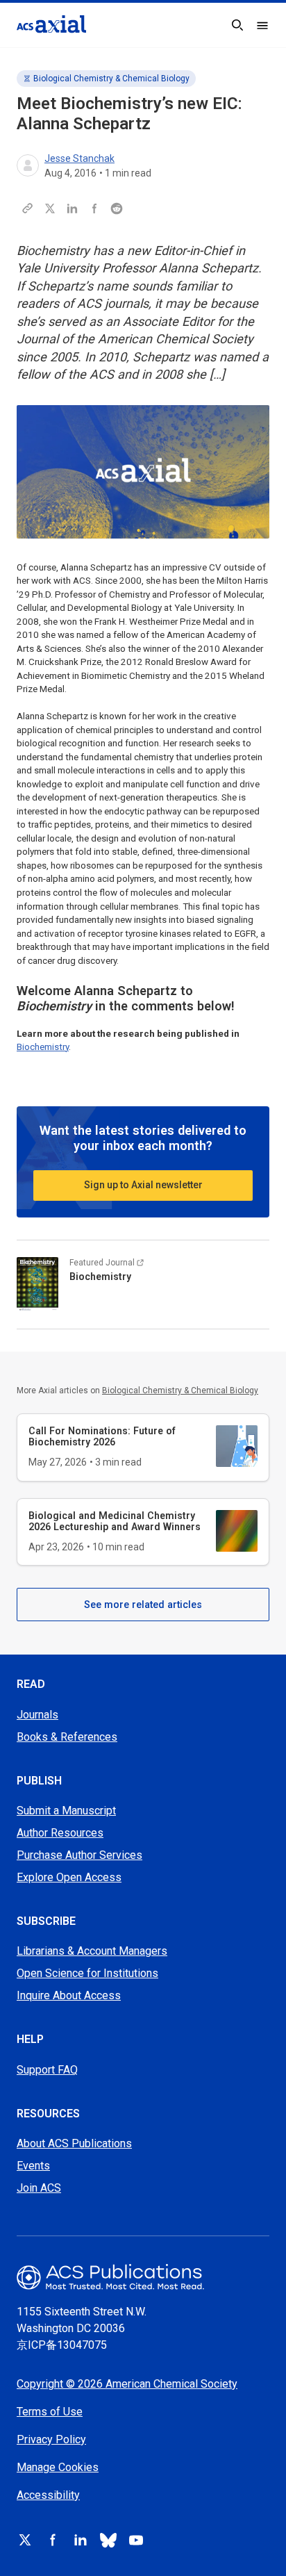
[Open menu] (262, 25)
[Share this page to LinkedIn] (72, 208)
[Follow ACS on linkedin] (81, 2540)
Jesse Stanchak (79, 158)
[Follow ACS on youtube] (136, 2540)
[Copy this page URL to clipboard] (28, 208)
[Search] (237, 25)
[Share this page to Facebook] (94, 208)
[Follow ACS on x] (25, 2540)
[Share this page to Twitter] (50, 208)
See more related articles (143, 1605)
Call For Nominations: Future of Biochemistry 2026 (102, 1436)
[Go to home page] (143, 2277)
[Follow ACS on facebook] (53, 2540)
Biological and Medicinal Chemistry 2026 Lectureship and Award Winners (115, 1521)
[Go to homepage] (51, 24)
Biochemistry (43, 1047)
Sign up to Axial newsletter (143, 1185)
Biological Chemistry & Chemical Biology (111, 79)
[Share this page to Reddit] (117, 208)
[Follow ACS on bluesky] (108, 2540)
